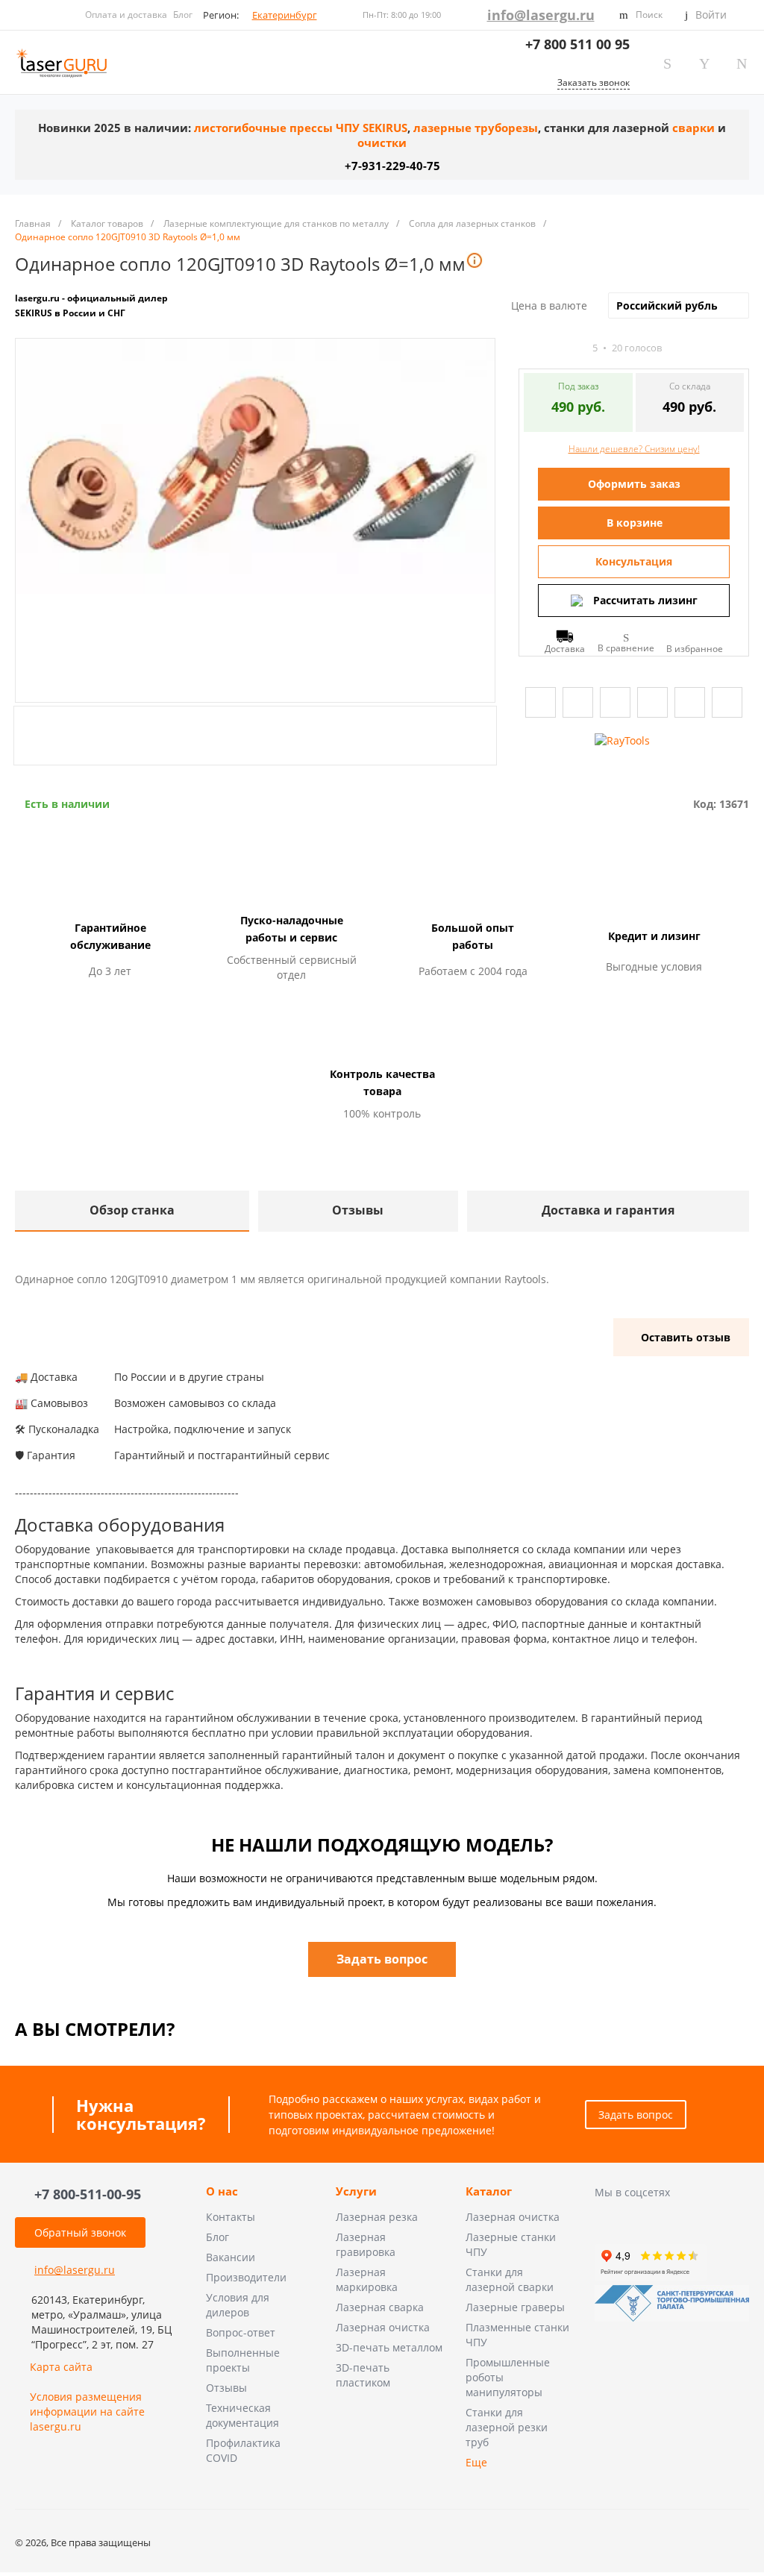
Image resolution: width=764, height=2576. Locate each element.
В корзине (635, 523)
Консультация (634, 561)
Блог (183, 15)
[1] (525, 348)
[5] (578, 348)
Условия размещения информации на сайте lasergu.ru (87, 2412)
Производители (246, 2277)
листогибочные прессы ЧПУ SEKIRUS (301, 128)
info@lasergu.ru (541, 15)
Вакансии (231, 2257)
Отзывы (226, 2388)
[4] (565, 348)
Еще (476, 2462)
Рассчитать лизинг (645, 600)
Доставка (565, 648)
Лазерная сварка (380, 2307)
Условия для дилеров (238, 2305)
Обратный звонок (80, 2232)
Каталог (489, 2192)
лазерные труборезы (476, 128)
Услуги (356, 2192)
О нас (222, 2192)
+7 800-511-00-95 (88, 2194)
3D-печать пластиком (363, 2375)
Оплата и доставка (126, 15)
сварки (693, 128)
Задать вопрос (636, 2115)
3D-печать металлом (389, 2347)
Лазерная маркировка (367, 2279)
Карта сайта (61, 2367)
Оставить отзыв (686, 1337)
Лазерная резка (377, 2217)
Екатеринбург (285, 15)
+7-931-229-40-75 (392, 166)
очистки (382, 143)
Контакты (231, 2217)
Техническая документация (242, 2415)
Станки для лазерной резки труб (507, 2427)
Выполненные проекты (243, 2360)
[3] (551, 348)
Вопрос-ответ (241, 2332)
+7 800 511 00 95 (577, 44)
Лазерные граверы (515, 2307)
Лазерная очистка (383, 2327)
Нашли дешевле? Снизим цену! (634, 449)
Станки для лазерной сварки (510, 2279)
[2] (538, 348)
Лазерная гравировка (366, 2244)
